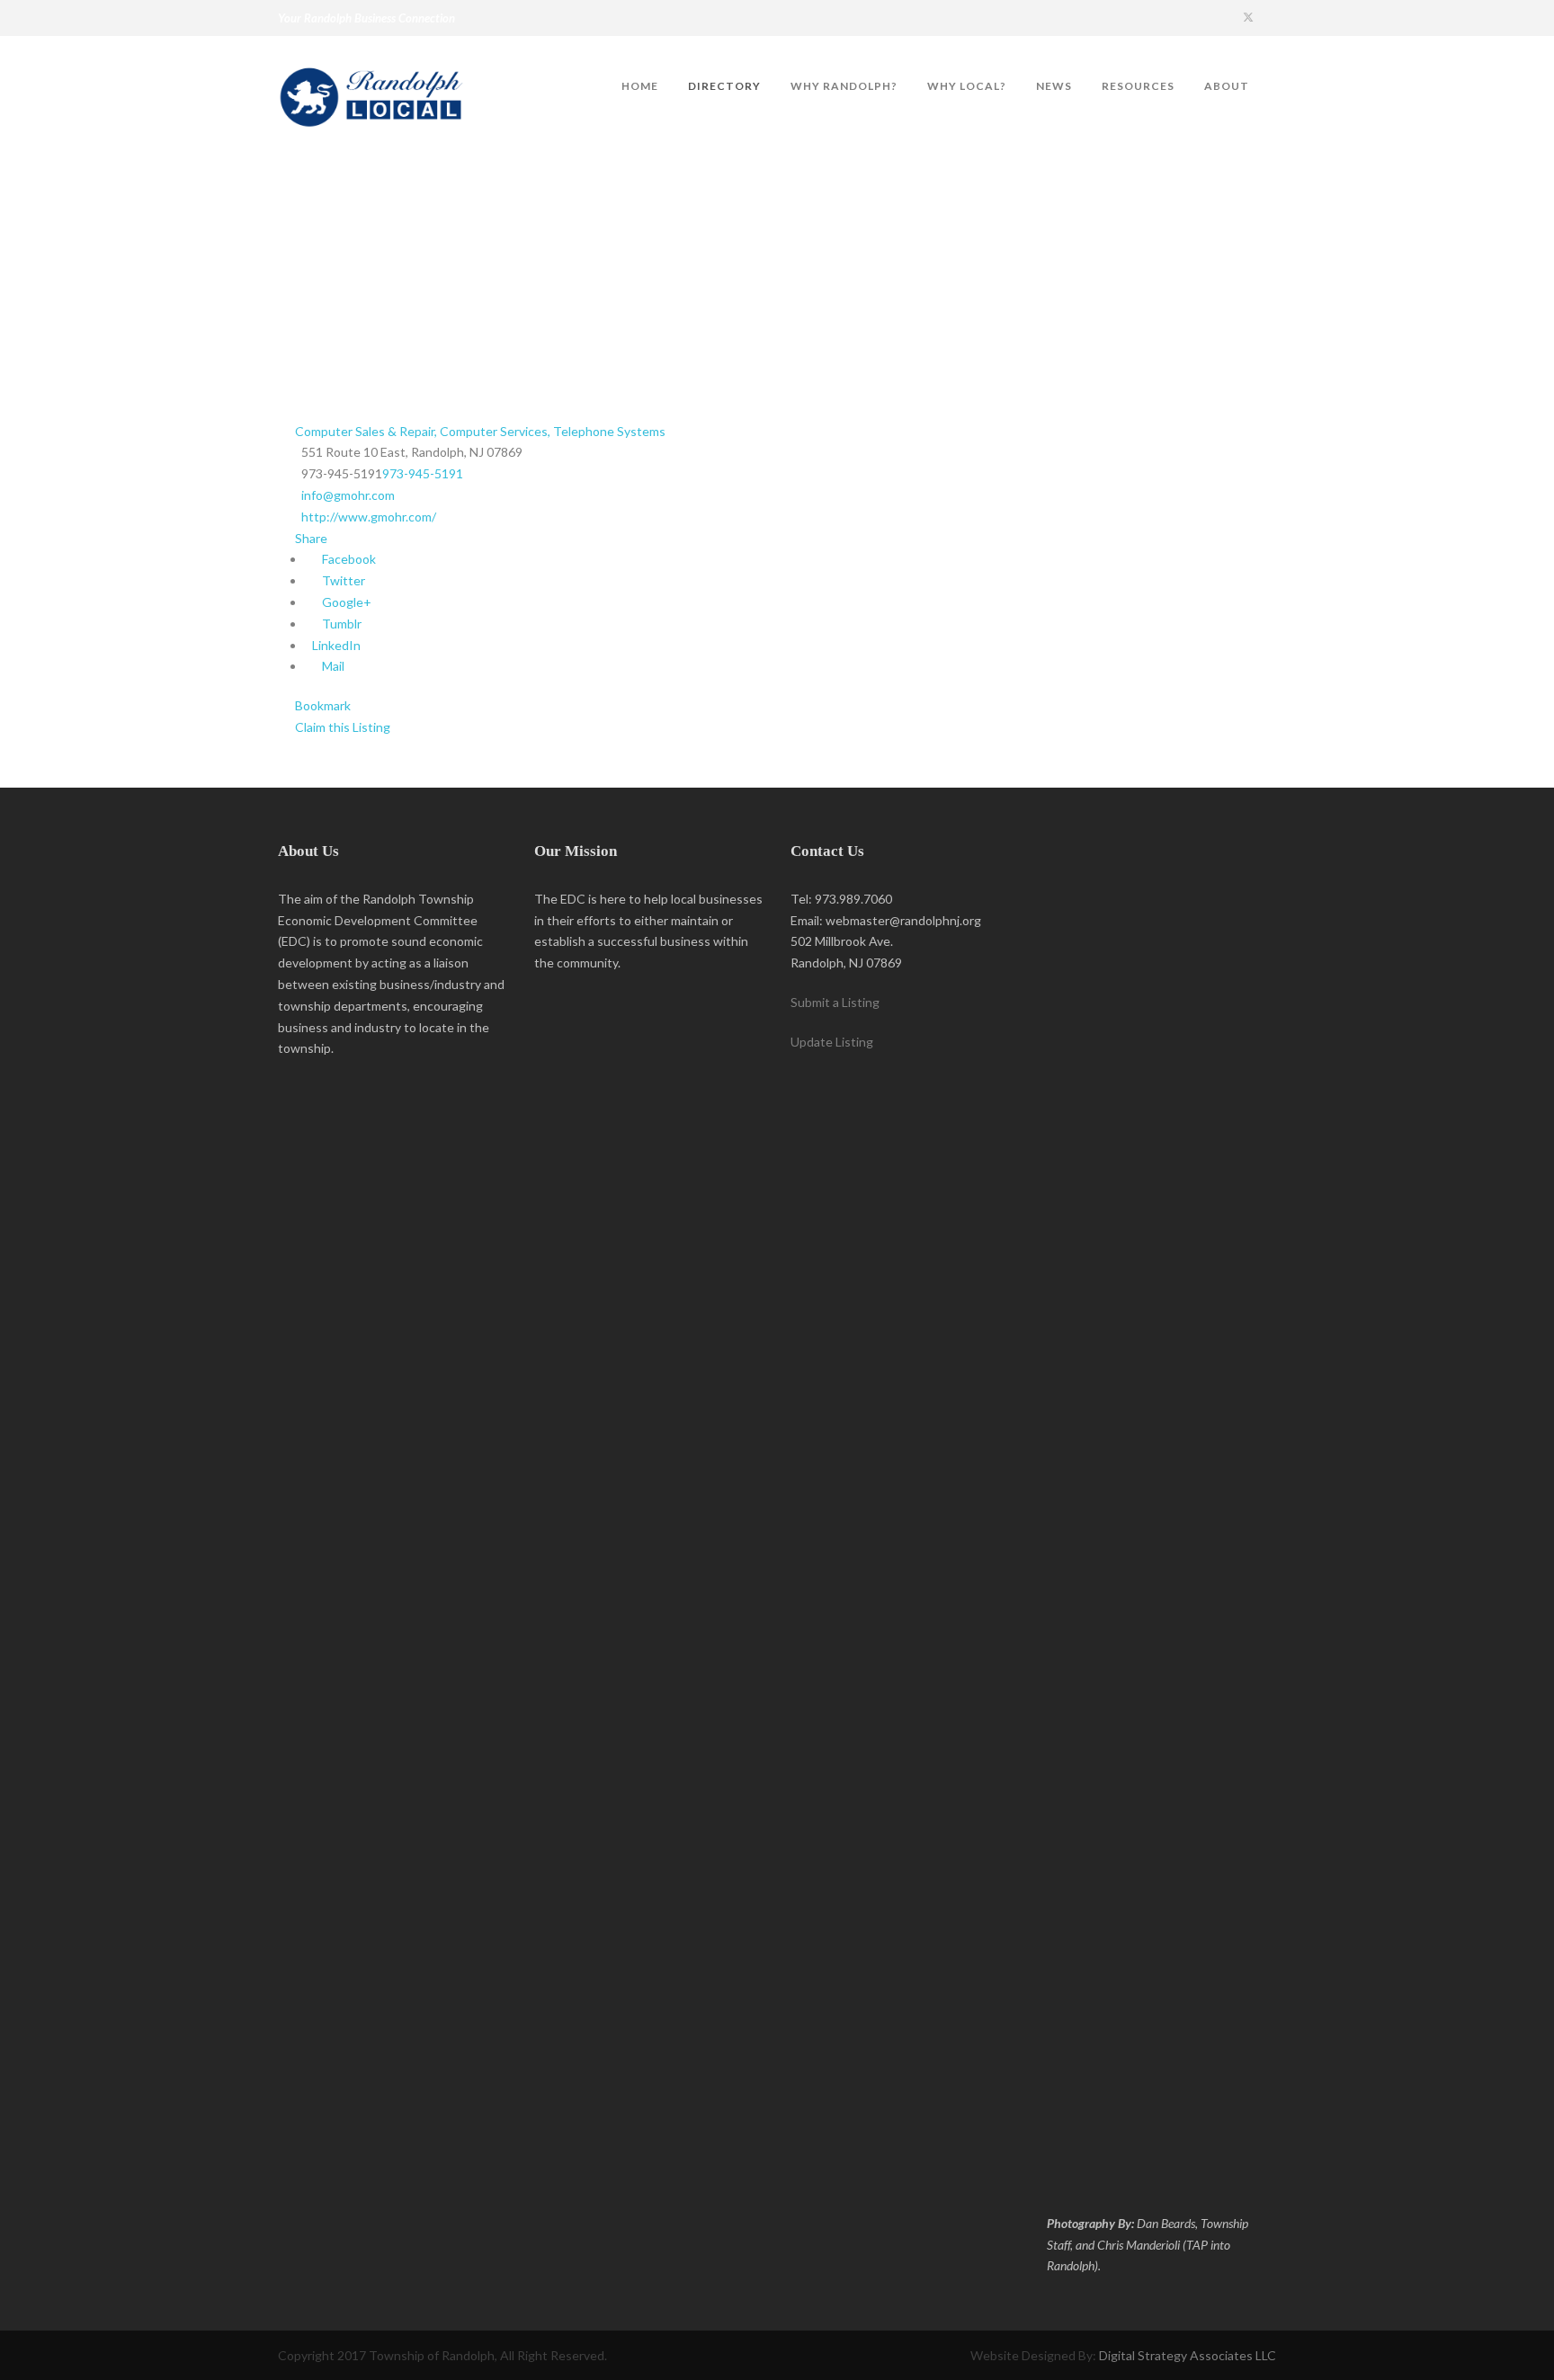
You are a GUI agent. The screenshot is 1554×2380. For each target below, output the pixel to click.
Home (640, 86)
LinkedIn (335, 645)
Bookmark (322, 705)
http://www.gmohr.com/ (369, 517)
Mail (332, 666)
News (1054, 86)
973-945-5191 (423, 473)
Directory (724, 86)
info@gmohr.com (348, 495)
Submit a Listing (835, 1002)
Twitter (342, 580)
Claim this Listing (341, 727)
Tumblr (340, 624)
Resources (1138, 86)
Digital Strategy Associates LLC (1188, 2355)
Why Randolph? (844, 86)
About (1227, 86)
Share (310, 538)
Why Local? (967, 86)
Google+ (345, 602)
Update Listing (832, 1042)
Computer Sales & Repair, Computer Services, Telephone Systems (479, 431)
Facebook (348, 559)
